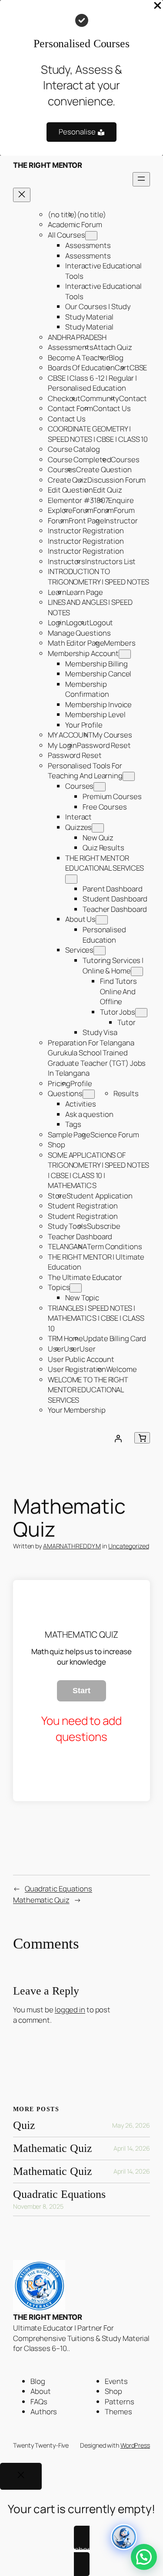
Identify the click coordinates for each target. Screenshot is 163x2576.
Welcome (121, 1369)
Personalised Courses (81, 44)
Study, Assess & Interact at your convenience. (82, 85)
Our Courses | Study (98, 306)
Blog (116, 358)
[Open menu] (141, 179)
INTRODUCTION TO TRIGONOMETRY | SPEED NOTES (98, 576)
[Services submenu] (100, 951)
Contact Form (70, 408)
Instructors (67, 561)
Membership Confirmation (87, 689)
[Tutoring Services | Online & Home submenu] (137, 971)
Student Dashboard (115, 899)
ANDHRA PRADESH (77, 337)
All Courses (67, 235)
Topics (59, 1287)
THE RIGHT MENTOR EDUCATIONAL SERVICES (105, 863)
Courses (125, 459)
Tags (73, 1124)
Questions (65, 1093)
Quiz (24, 2125)
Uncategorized (129, 1546)
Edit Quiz (108, 490)
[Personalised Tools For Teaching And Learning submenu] (129, 776)
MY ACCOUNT (70, 735)
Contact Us (112, 408)
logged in (70, 2010)
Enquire (121, 500)
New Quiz (98, 837)
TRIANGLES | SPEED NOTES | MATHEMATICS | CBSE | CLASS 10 (96, 1318)
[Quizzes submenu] (98, 828)
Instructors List (110, 561)
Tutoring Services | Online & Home (113, 965)
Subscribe (104, 1226)
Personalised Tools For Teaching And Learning (85, 771)
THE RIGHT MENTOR (47, 165)
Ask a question (89, 1114)
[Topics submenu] (76, 1288)
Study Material (89, 317)
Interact (78, 817)
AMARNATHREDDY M (72, 1546)
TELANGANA (67, 1246)
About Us (80, 919)
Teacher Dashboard (115, 909)
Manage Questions (79, 633)
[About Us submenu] (102, 920)
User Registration (77, 1369)
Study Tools (67, 1226)
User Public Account (81, 1359)
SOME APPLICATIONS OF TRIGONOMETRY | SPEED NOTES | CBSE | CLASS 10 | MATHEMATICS (98, 1170)
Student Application (100, 1196)
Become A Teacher (78, 358)
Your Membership (77, 1410)
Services (79, 950)
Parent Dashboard (112, 889)
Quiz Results (103, 847)
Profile (81, 1083)
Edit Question (70, 490)
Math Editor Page (76, 643)
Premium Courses (112, 796)
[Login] (118, 1438)
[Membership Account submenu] (125, 654)
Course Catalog (74, 449)
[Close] (21, 2476)
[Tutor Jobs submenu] (141, 1013)
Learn (57, 592)
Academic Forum (75, 224)
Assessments (88, 245)
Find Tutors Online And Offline (118, 991)
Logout (78, 622)
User (88, 1349)
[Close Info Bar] (158, 6)
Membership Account (83, 653)
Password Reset (104, 745)
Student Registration (83, 1206)
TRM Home (65, 1338)
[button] (144, 2557)
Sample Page (69, 1135)
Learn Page (85, 592)
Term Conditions (115, 1246)
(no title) (62, 214)
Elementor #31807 (78, 500)
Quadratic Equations (58, 1889)
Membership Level (95, 714)
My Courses (112, 735)
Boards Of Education (81, 367)
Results (126, 1093)
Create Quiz (68, 480)
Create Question (104, 469)
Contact (133, 398)
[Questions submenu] (89, 1094)
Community (100, 398)
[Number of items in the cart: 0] (142, 1438)
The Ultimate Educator (85, 1277)
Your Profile (84, 725)
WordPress (135, 2445)
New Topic (82, 1298)
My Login (62, 745)
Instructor (121, 521)
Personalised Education (104, 935)
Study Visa (100, 1032)
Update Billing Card (115, 1338)
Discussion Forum (116, 480)
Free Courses (105, 807)
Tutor (126, 1022)
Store (57, 1196)
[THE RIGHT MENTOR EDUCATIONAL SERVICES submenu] (71, 879)
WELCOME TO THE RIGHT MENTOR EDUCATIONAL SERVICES (88, 1390)
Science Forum (115, 1135)
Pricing (59, 1083)
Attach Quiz (113, 347)
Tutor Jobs (118, 1012)
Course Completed (79, 459)
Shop (57, 1144)
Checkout (64, 398)
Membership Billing (96, 664)
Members (120, 643)
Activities (81, 1104)
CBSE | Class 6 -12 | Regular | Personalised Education (92, 383)
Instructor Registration (86, 531)
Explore (60, 510)
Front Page (86, 521)
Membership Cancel (98, 674)
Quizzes (78, 827)
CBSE (138, 367)
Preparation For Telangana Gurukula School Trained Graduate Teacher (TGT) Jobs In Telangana (97, 1058)
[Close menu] (22, 195)
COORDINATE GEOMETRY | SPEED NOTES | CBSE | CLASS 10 (98, 434)
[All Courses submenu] (91, 236)
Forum (83, 510)
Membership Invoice (98, 704)
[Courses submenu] (100, 787)
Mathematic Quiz (41, 1900)
